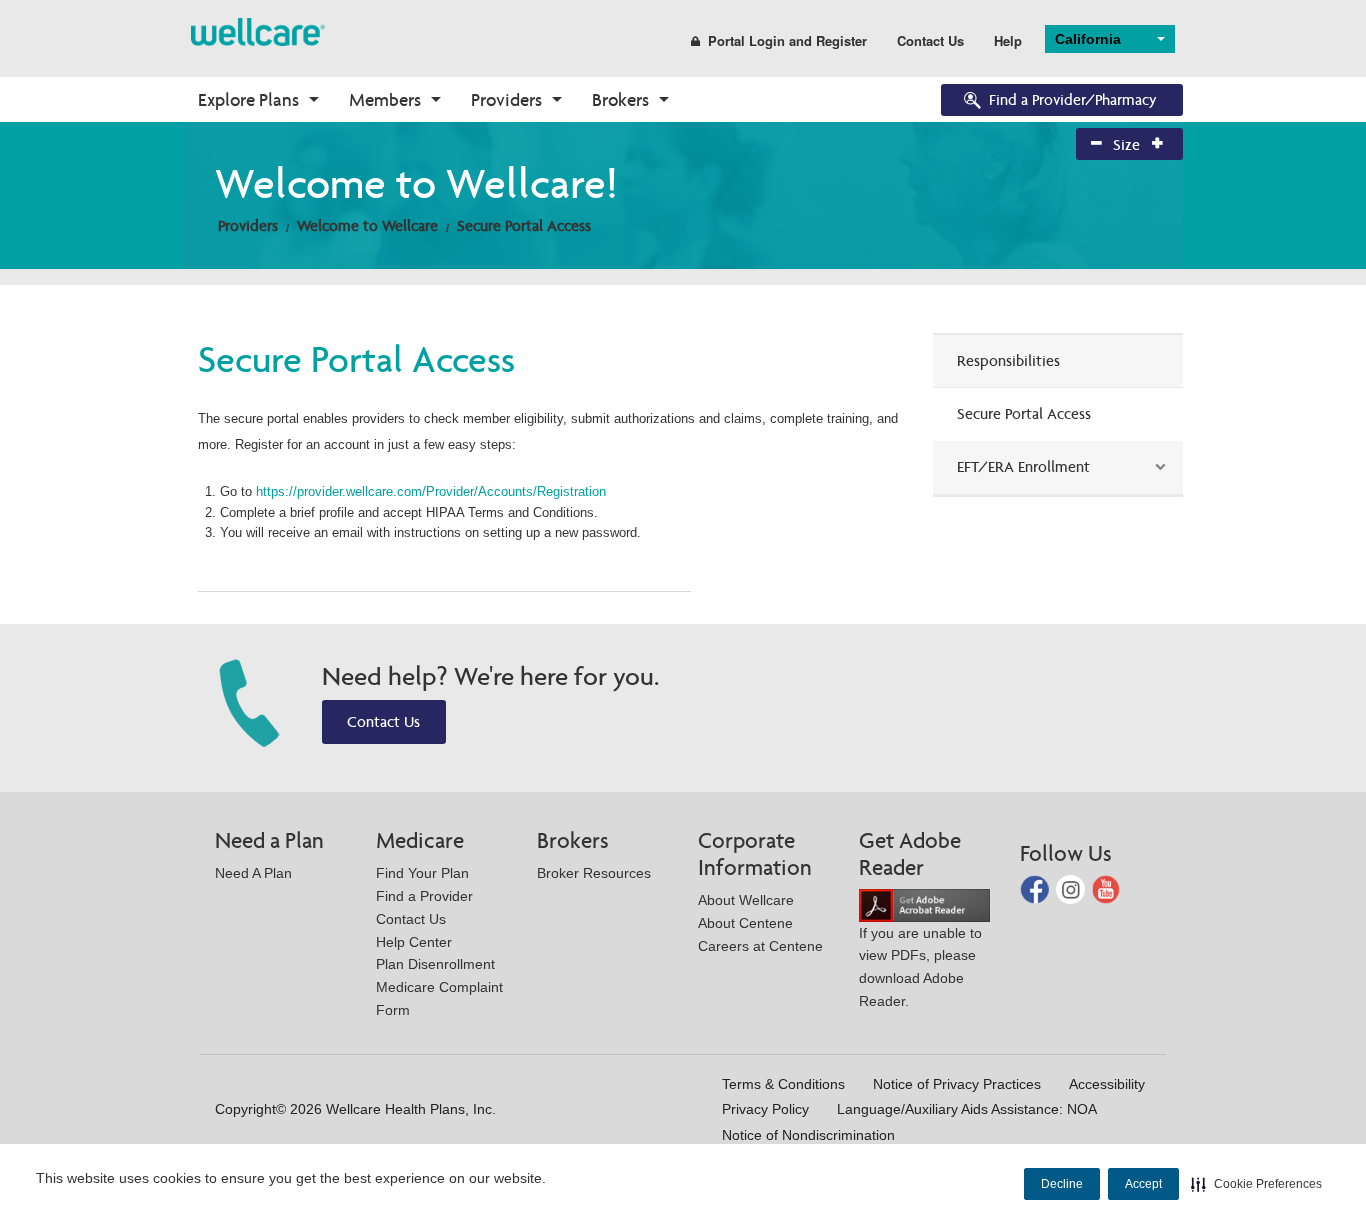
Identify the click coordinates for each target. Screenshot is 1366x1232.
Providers (506, 99)
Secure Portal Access (524, 225)
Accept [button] (1143, 1184)
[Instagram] (1072, 888)
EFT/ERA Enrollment (1023, 466)
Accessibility (1107, 1084)
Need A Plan (253, 873)
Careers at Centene (760, 946)
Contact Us (930, 40)
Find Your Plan (422, 873)
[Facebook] (1036, 888)
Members (385, 99)
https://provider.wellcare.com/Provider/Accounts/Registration (433, 491)
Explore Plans (248, 99)
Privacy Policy (765, 1109)
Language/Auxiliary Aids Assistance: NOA (967, 1109)
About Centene (745, 923)
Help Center (414, 942)
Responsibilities (1008, 360)
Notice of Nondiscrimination (808, 1135)
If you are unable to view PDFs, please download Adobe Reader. (920, 967)
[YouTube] (1106, 888)
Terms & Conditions (783, 1084)
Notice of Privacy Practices (957, 1084)
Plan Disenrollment (435, 964)
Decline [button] (1062, 1184)
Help (1008, 40)
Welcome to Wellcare (367, 225)
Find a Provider (424, 896)
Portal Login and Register (787, 40)
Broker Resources (594, 873)
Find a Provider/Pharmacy (1073, 99)
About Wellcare (746, 900)
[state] (258, 30)
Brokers (620, 99)
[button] (1256, 1184)
